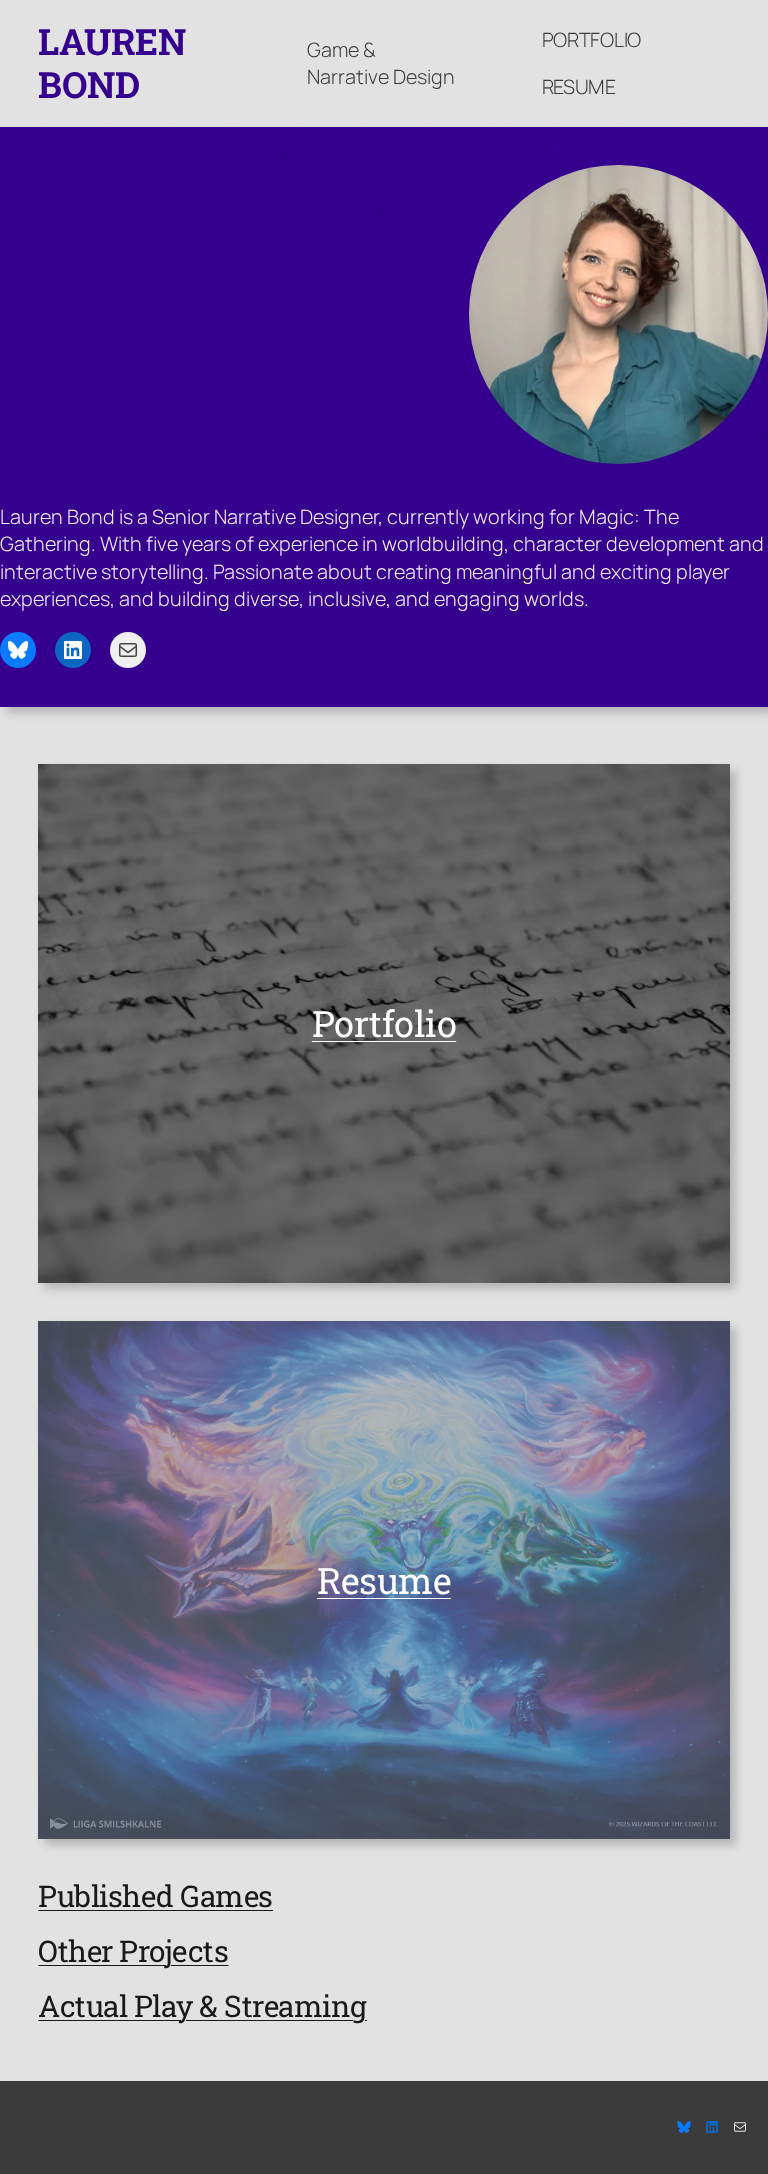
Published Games (155, 1895)
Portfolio (591, 39)
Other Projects (133, 1950)
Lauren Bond (111, 62)
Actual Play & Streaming (202, 2005)
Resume (579, 86)
